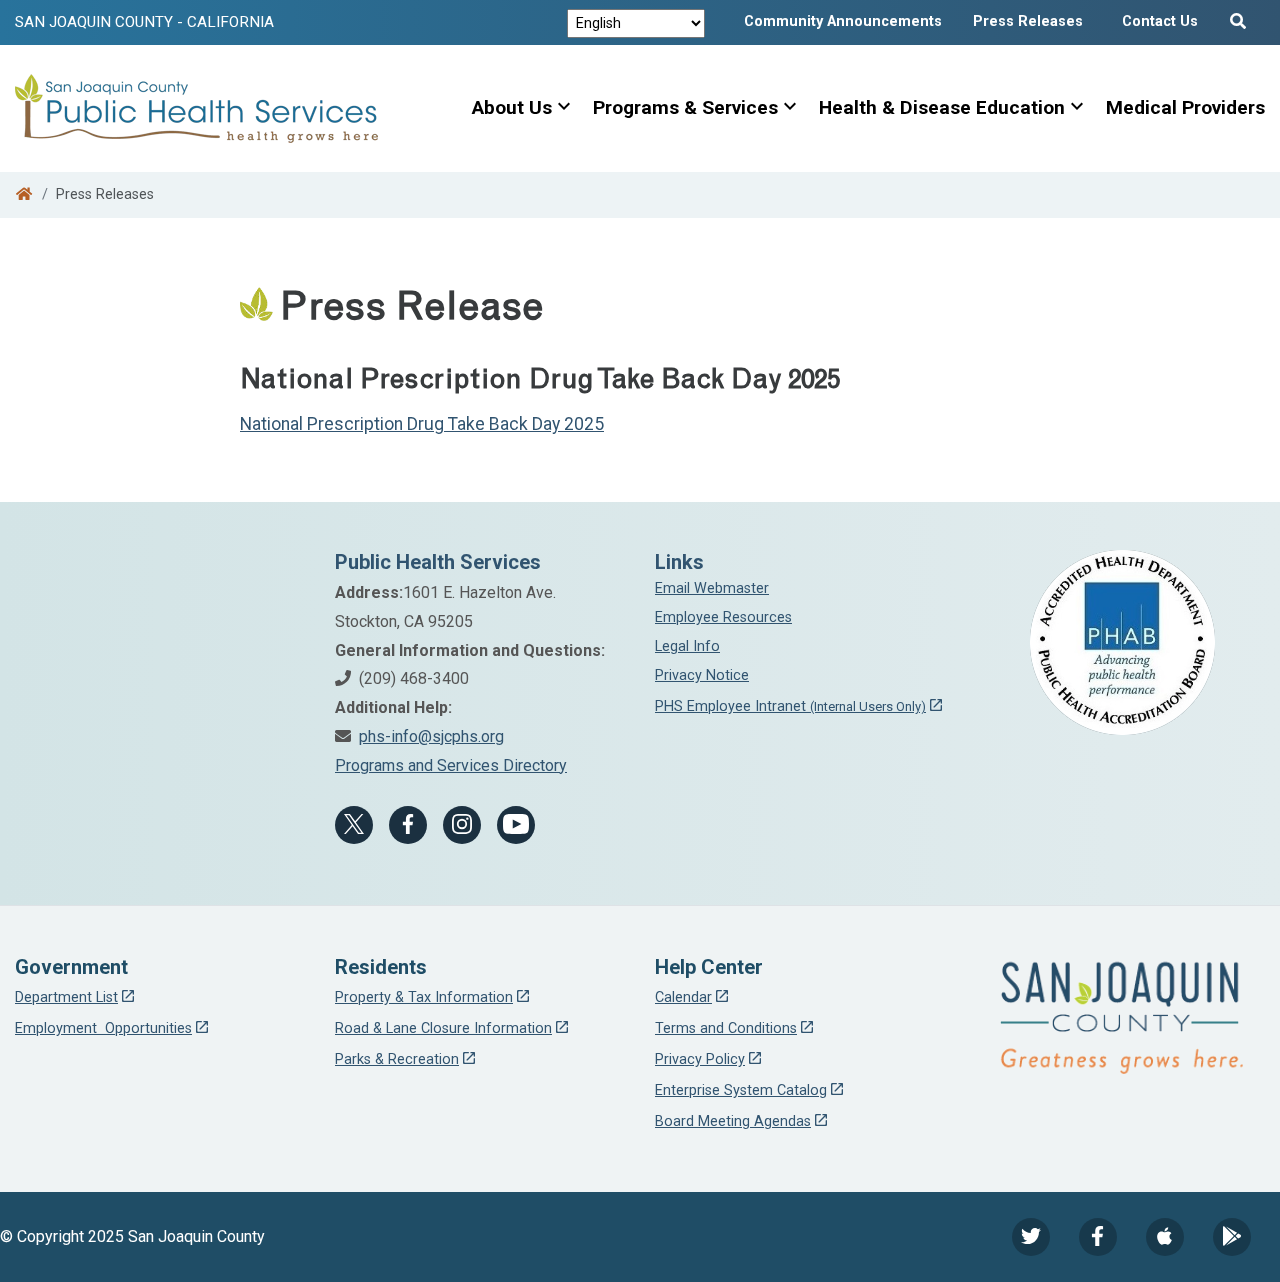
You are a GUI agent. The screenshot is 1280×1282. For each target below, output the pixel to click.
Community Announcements (843, 21)
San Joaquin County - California (144, 22)
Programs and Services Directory (451, 765)
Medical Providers (1185, 107)
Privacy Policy (700, 1059)
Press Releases (1028, 21)
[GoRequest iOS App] (1165, 1237)
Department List (66, 997)
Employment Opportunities (103, 1028)
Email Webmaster (712, 588)
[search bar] (1241, 17)
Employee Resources (723, 617)
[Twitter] (1031, 1237)
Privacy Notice (702, 675)
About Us (512, 107)
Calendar (683, 997)
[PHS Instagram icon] (462, 825)
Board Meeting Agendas (733, 1121)
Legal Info (687, 646)
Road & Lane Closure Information (443, 1028)
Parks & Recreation (397, 1059)
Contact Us (1160, 21)
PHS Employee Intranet (790, 706)
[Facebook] (408, 825)
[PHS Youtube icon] (516, 825)
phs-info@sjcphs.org (431, 736)
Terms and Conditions (726, 1028)
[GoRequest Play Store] (1232, 1237)
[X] (354, 825)
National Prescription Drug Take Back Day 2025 (422, 424)
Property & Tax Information (424, 997)
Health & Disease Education (942, 107)
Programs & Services (685, 107)
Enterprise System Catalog (741, 1090)
